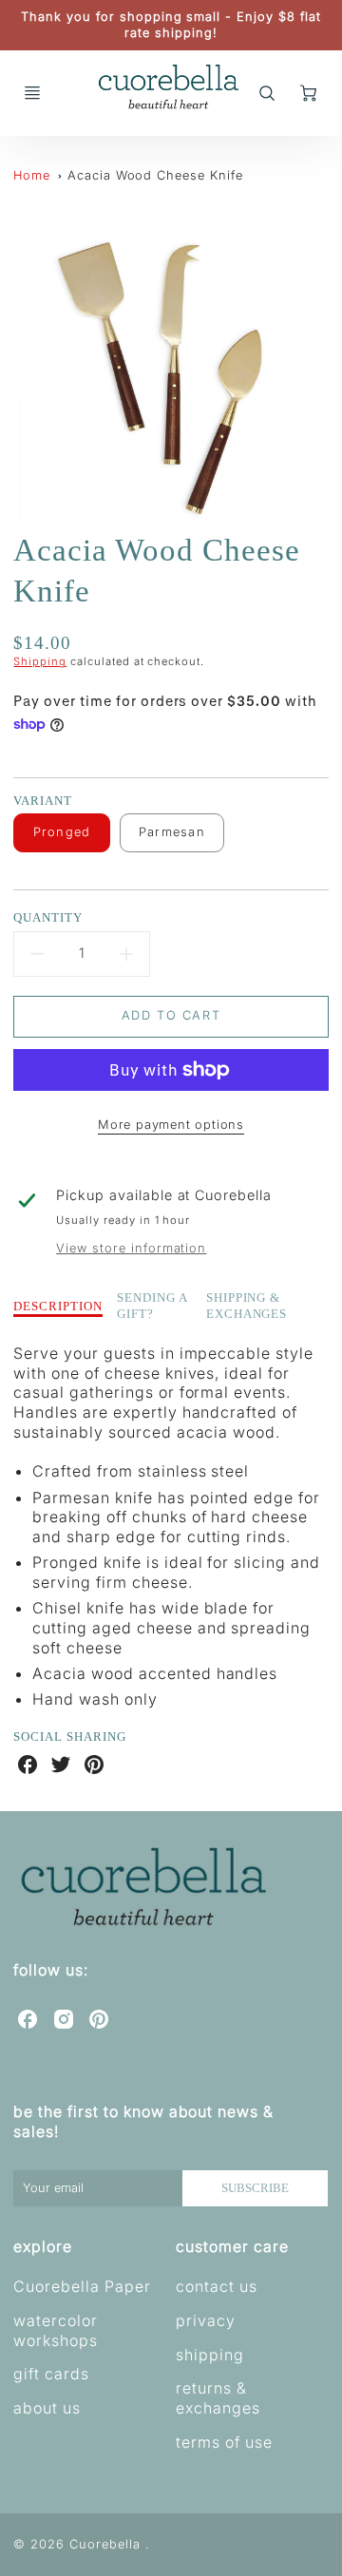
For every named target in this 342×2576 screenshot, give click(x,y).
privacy (206, 2320)
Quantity (48, 917)
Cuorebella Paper (82, 2286)
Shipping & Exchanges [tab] (247, 1306)
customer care (232, 2246)
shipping (210, 2355)
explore (43, 2246)
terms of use (224, 2442)
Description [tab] (58, 1306)
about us (47, 2408)
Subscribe (256, 2188)
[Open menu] (32, 93)
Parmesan (172, 832)
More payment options (171, 1125)
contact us (217, 2286)
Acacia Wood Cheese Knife (155, 175)
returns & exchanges (218, 2398)
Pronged (62, 832)
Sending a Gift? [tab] (152, 1306)
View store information (131, 1248)
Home (32, 175)
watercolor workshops (56, 2330)
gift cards (51, 2374)
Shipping (40, 661)
